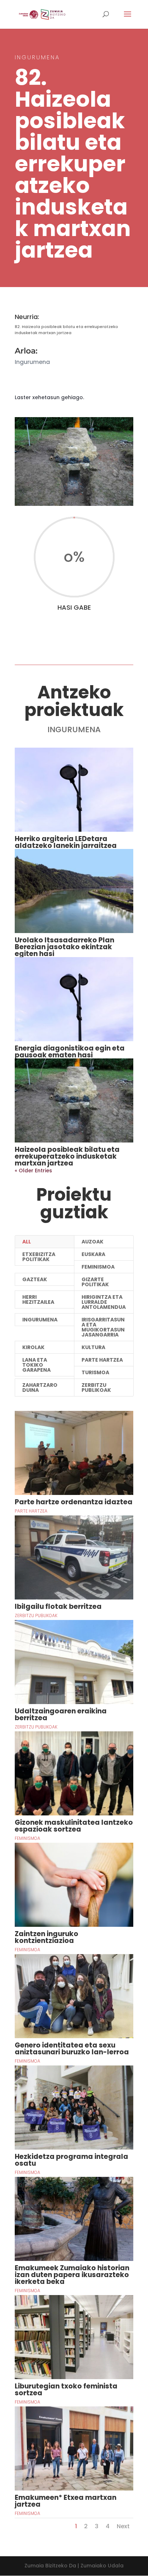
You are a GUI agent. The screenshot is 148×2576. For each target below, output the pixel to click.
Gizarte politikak (95, 1282)
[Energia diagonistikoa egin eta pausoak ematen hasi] (74, 999)
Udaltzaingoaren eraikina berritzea (61, 1714)
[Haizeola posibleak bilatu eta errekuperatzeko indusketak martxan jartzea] (74, 1100)
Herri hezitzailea (38, 1299)
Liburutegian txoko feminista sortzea (66, 2390)
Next (123, 2526)
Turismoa (95, 1372)
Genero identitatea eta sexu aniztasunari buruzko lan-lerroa (72, 2049)
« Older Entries (33, 1171)
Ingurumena (40, 1320)
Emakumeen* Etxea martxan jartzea (66, 2501)
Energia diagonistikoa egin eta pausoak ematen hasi (70, 1052)
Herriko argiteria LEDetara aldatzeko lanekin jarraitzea (66, 842)
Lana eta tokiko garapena (36, 1365)
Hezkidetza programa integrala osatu (71, 2160)
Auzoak (92, 1242)
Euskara (93, 1254)
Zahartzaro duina (40, 1388)
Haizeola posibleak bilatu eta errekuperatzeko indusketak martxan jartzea (67, 1156)
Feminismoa (98, 1267)
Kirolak (33, 1347)
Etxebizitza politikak (39, 1257)
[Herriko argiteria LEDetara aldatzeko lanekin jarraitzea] (74, 790)
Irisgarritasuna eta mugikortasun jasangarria (103, 1327)
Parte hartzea (102, 1360)
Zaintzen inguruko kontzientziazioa (47, 1937)
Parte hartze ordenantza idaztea (74, 1502)
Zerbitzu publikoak (96, 1388)
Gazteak (35, 1279)
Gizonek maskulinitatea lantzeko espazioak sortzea (74, 1826)
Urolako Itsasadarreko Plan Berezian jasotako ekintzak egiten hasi (64, 947)
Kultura (93, 1347)
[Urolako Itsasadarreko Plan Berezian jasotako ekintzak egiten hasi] (74, 891)
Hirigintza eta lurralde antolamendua (104, 1302)
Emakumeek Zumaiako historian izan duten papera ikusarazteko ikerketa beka (72, 2275)
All (27, 1242)
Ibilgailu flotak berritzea (58, 1606)
